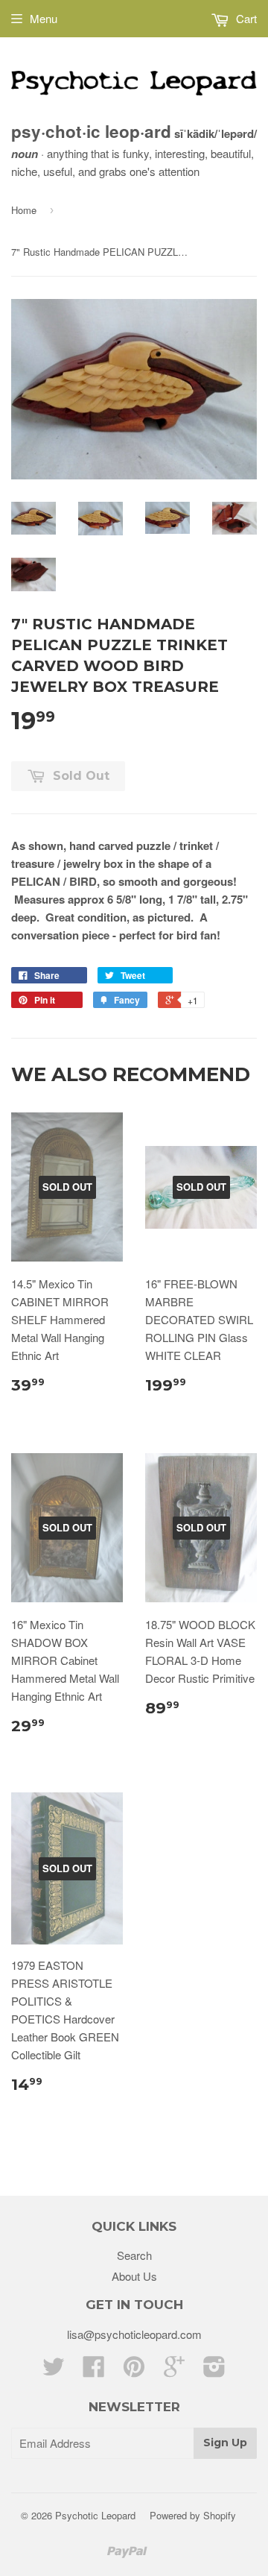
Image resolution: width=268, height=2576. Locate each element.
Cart (245, 18)
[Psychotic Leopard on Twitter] (54, 2371)
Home (24, 210)
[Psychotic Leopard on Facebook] (94, 2371)
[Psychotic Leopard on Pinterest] (134, 2371)
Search (134, 2255)
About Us (134, 2276)
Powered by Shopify (193, 2515)
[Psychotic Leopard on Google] (174, 2371)
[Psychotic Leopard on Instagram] (214, 2371)
